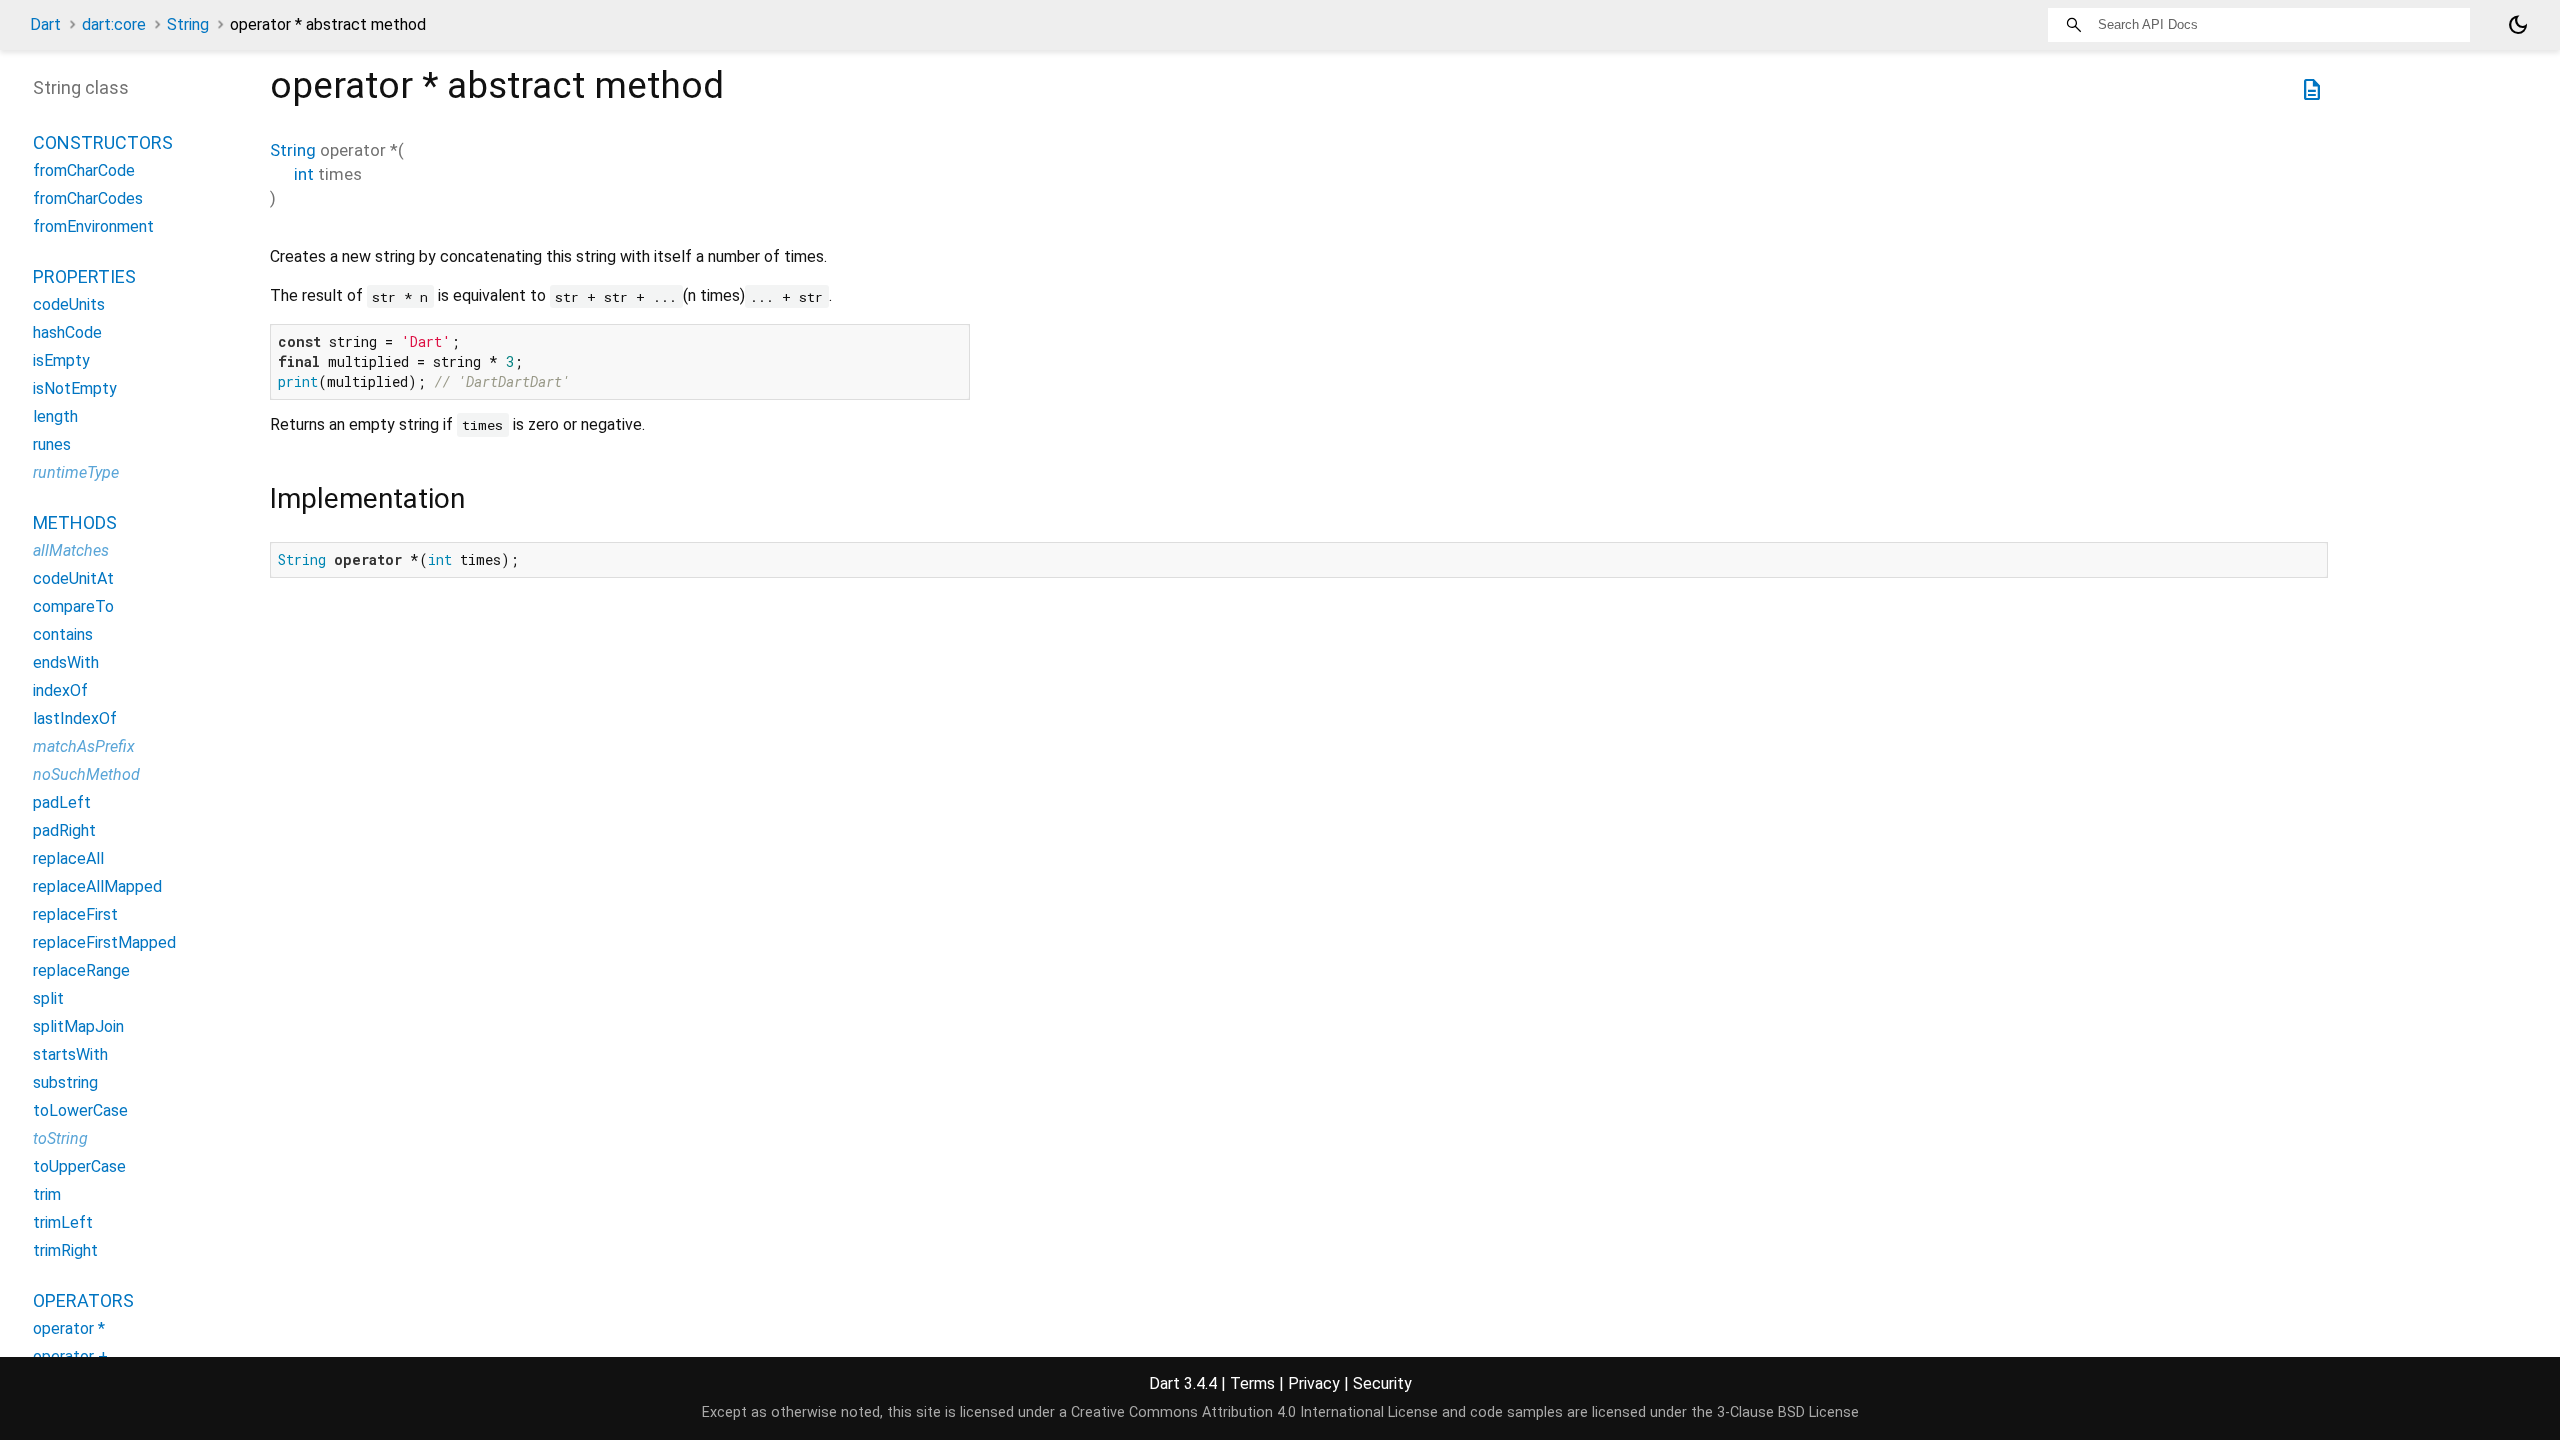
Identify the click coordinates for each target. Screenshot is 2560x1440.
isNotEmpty (75, 388)
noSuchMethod (86, 774)
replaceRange (81, 970)
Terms (1252, 1383)
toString (60, 1138)
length (55, 416)
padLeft (62, 802)
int (304, 174)
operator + (70, 1356)
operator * (69, 1328)
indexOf (60, 690)
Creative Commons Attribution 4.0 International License (1254, 1412)
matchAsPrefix (84, 746)
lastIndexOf (75, 718)
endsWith (66, 662)
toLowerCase (80, 1110)
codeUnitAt (73, 578)
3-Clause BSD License (1788, 1412)
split (48, 998)
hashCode (67, 332)
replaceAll (68, 858)
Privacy (1314, 1383)
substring (65, 1082)
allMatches (71, 550)
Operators (83, 1300)
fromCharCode (84, 170)
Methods (75, 522)
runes (52, 444)
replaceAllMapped (97, 886)
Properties (84, 276)
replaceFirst (75, 914)
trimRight (65, 1250)
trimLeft (63, 1222)
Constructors (103, 142)
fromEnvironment (93, 226)
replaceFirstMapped (104, 942)
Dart (45, 24)
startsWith (70, 1054)
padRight (64, 830)
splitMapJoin (78, 1026)
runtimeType (76, 472)
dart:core (114, 24)
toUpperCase (79, 1166)
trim (47, 1194)
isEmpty (61, 360)
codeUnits (69, 304)
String (188, 24)
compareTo (73, 606)
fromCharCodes (88, 198)
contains (63, 634)
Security (1382, 1383)
